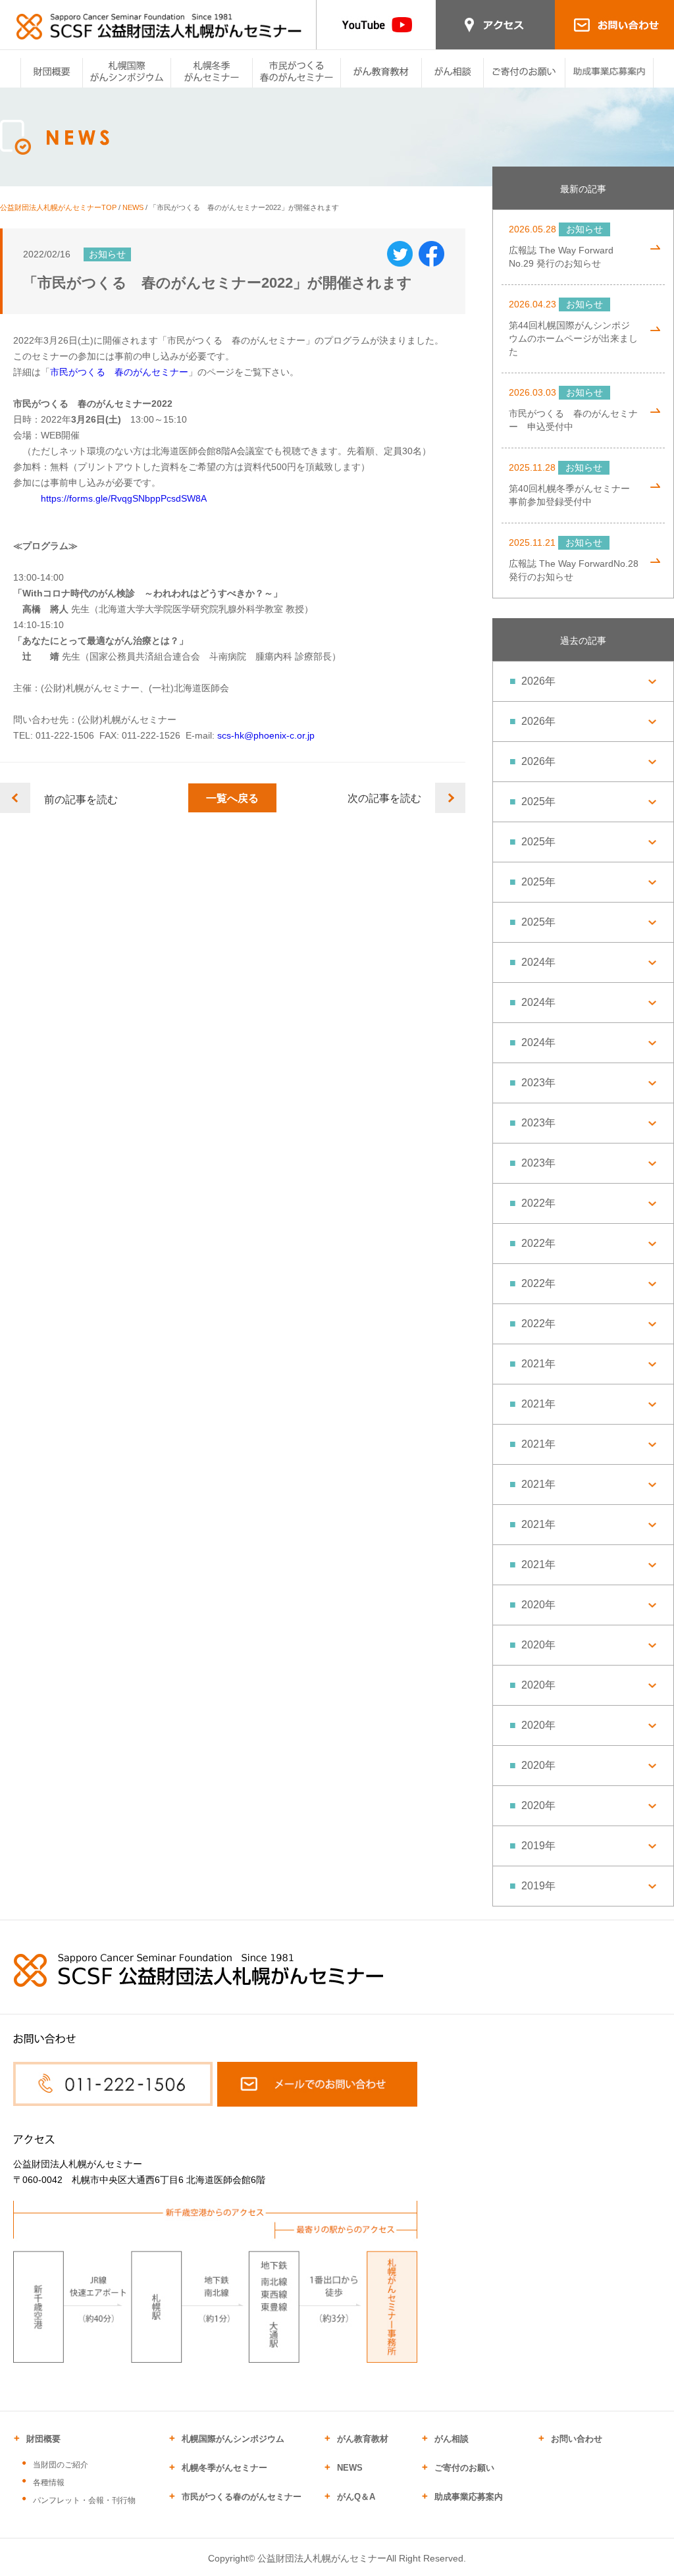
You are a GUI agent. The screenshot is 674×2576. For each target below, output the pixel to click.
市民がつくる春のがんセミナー (242, 2497)
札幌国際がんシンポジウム (233, 2439)
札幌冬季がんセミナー (224, 2468)
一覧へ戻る (232, 798)
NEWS (133, 207)
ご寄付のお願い (464, 2468)
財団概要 (43, 2439)
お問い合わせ (577, 2439)
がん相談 (452, 2439)
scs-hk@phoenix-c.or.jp (266, 735)
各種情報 (49, 2483)
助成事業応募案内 (469, 2497)
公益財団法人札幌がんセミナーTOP (58, 207)
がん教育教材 (363, 2439)
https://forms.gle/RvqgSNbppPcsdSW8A (124, 498)
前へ (15, 798)
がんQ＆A (356, 2497)
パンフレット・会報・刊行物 (84, 2500)
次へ (450, 798)
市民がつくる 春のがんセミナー (119, 372)
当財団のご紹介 (61, 2465)
